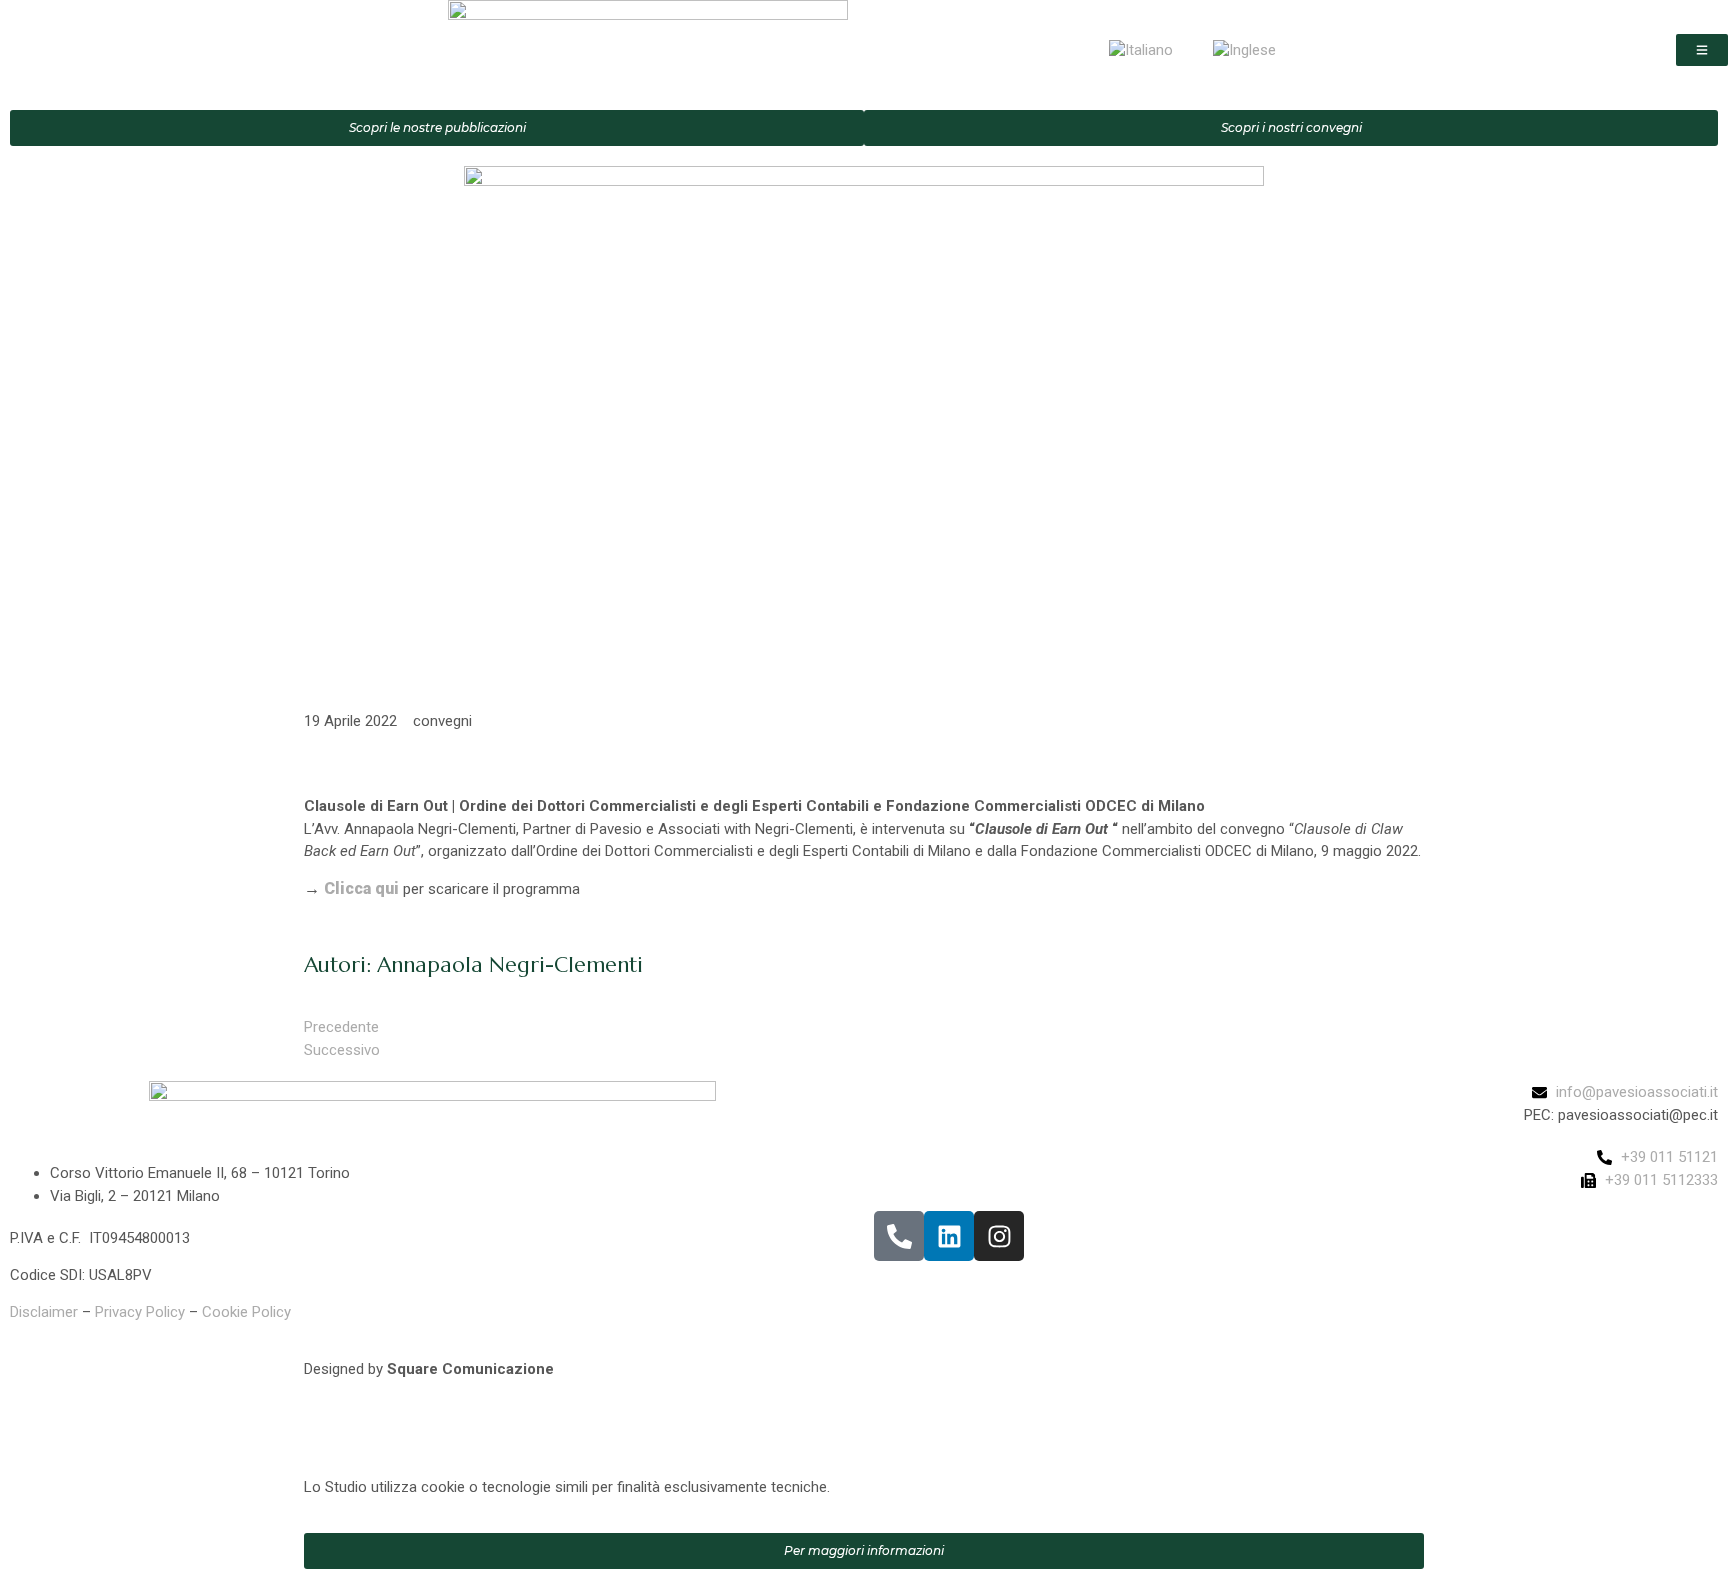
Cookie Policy (246, 1312)
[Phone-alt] (899, 1236)
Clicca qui (361, 888)
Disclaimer (44, 1312)
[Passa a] (1141, 50)
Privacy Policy (140, 1312)
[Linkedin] (949, 1236)
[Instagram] (999, 1236)
